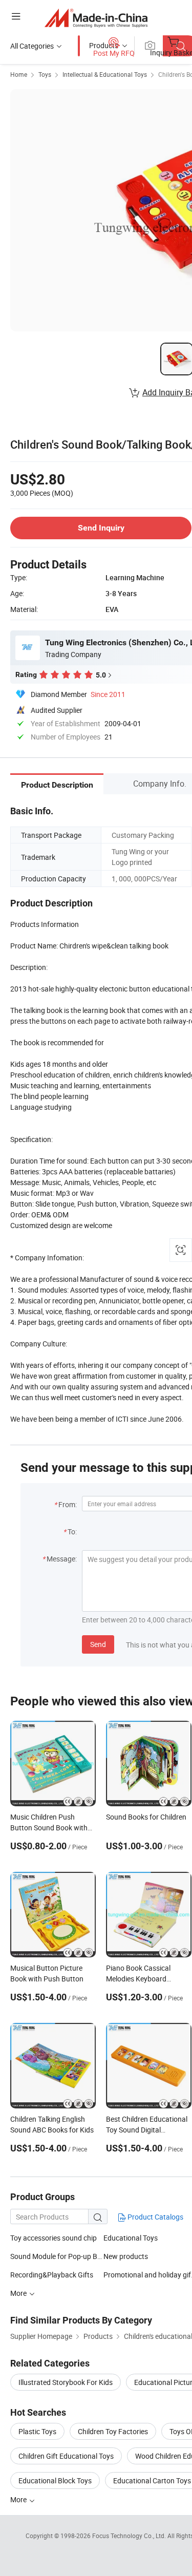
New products (126, 2256)
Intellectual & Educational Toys (105, 74)
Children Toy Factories (113, 2431)
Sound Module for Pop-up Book (57, 2256)
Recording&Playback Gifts (52, 2275)
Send (98, 1644)
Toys (45, 74)
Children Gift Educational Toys (66, 2456)
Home (19, 74)
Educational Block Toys (55, 2480)
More (19, 2499)
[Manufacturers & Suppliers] (96, 18)
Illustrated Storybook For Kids (66, 2382)
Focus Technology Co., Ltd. (130, 2536)
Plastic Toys (37, 2431)
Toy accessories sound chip (54, 2238)
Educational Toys (131, 2238)
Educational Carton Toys (152, 2480)
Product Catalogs (155, 2217)
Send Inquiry (101, 528)
